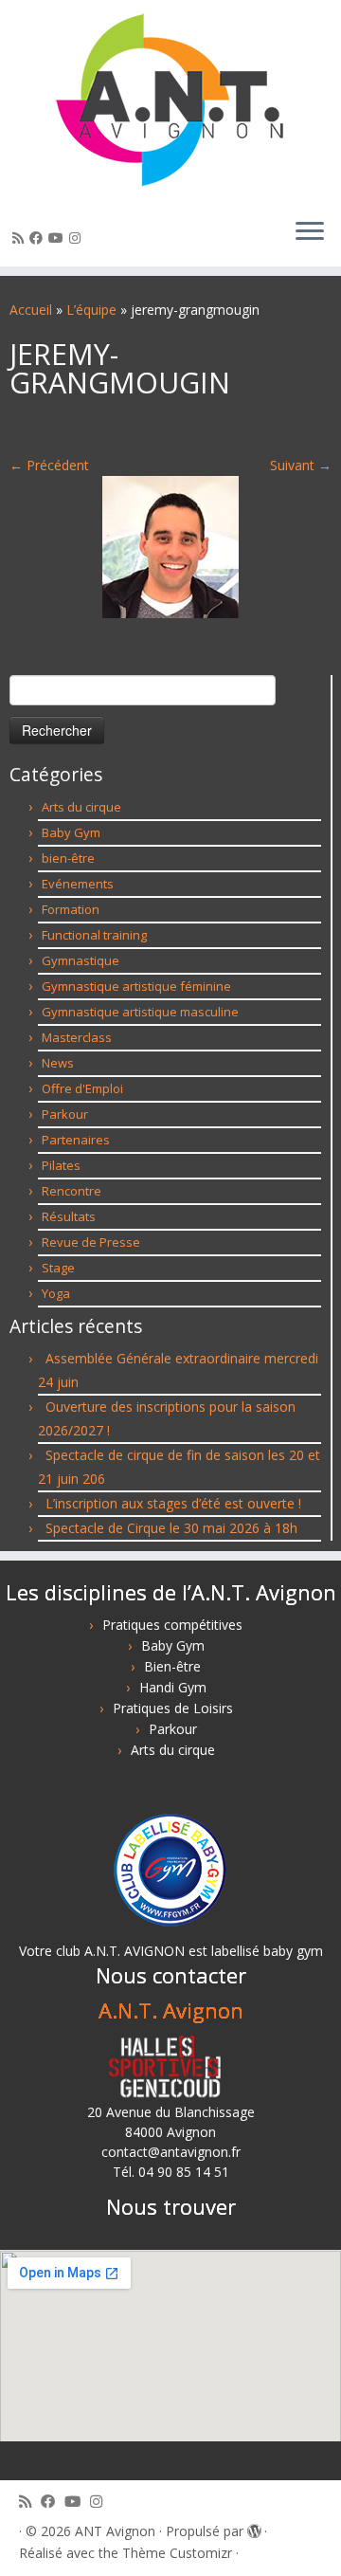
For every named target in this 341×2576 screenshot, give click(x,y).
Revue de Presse (91, 1242)
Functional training (94, 935)
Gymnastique (81, 960)
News (58, 1063)
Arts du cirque (81, 807)
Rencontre (72, 1191)
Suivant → (301, 465)
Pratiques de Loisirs (173, 1708)
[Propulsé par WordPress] (254, 2528)
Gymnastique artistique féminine (136, 986)
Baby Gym (71, 832)
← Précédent (49, 465)
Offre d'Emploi (82, 1088)
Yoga (56, 1293)
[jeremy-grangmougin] (170, 546)
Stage (58, 1268)
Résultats (69, 1216)
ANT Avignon (115, 2531)
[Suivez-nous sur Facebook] (39, 238)
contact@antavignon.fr (171, 2152)
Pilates (61, 1165)
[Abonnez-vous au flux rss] (21, 238)
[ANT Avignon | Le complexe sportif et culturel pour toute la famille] (170, 101)
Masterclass (77, 1037)
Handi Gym (173, 1687)
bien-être (68, 858)
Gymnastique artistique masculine (140, 1012)
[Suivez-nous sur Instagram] (78, 238)
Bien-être (172, 1666)
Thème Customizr (177, 2553)
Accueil (31, 310)
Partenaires (76, 1140)
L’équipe (91, 310)
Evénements (78, 884)
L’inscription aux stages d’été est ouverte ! (173, 1503)
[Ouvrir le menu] (310, 232)
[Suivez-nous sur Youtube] (59, 238)
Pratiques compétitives (172, 1625)
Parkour (65, 1114)
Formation (71, 909)
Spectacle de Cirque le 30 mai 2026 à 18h (171, 1528)
